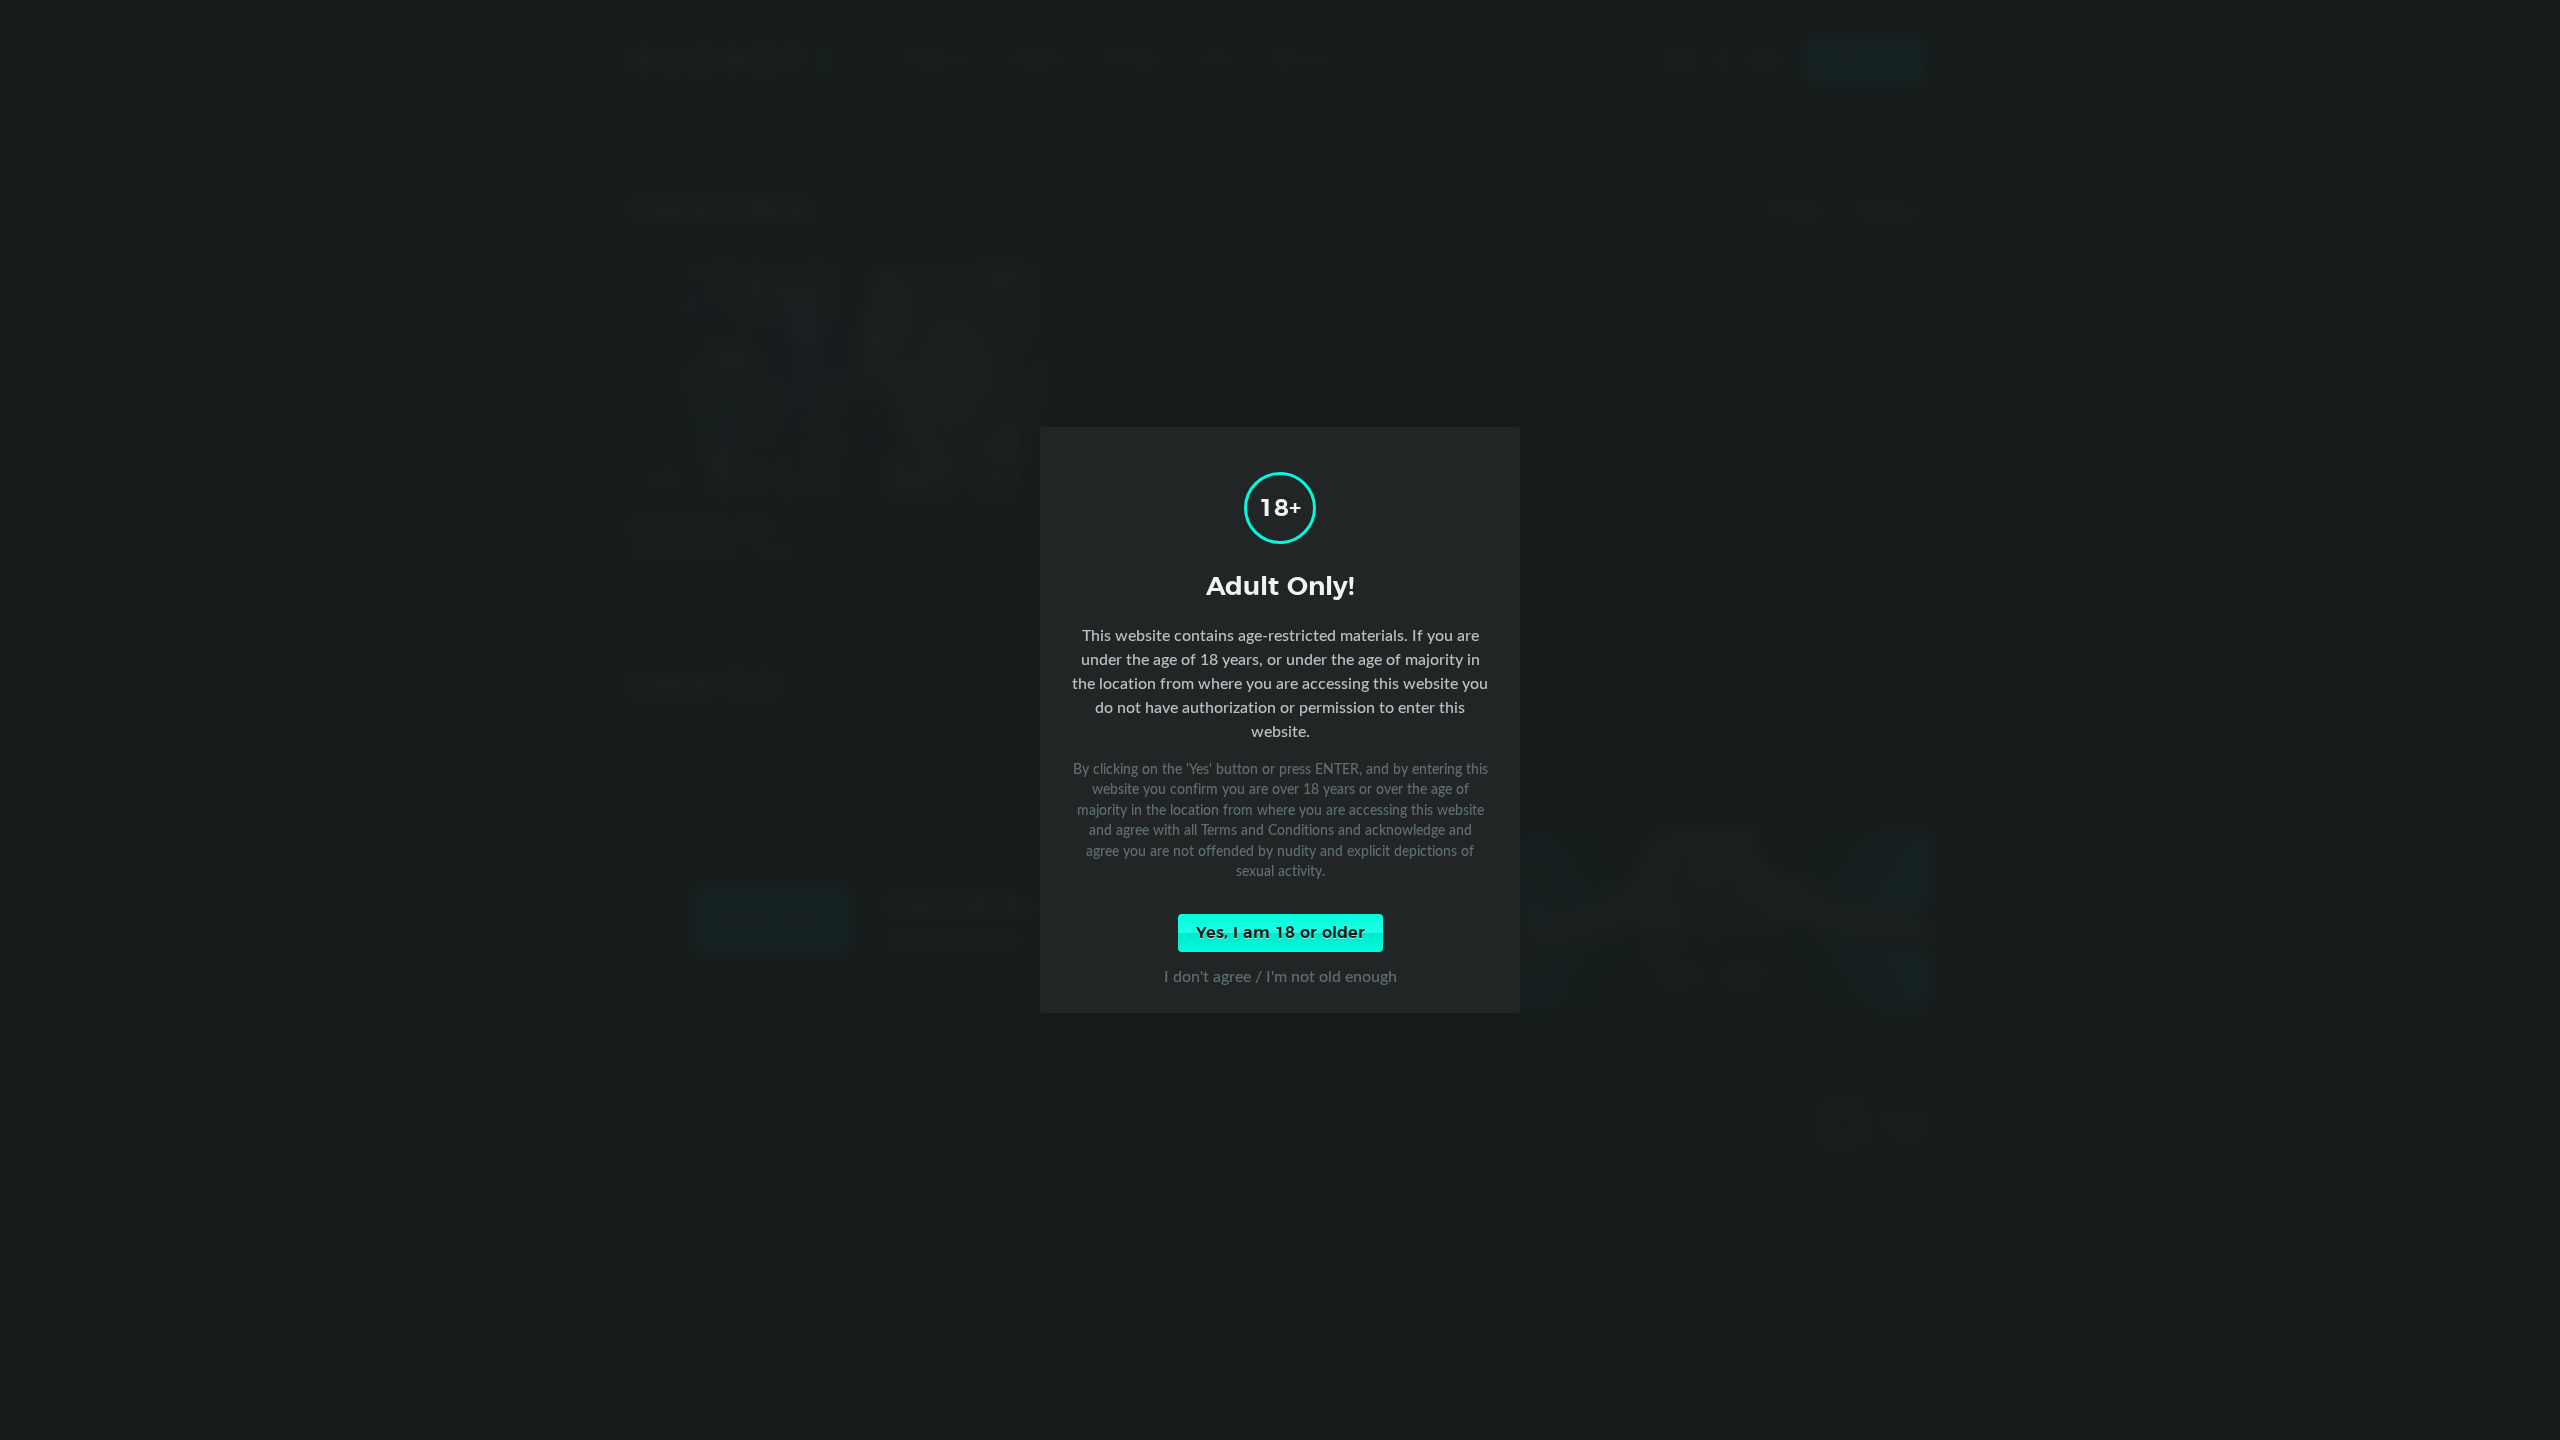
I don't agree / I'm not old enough (1280, 976)
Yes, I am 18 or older (1280, 933)
